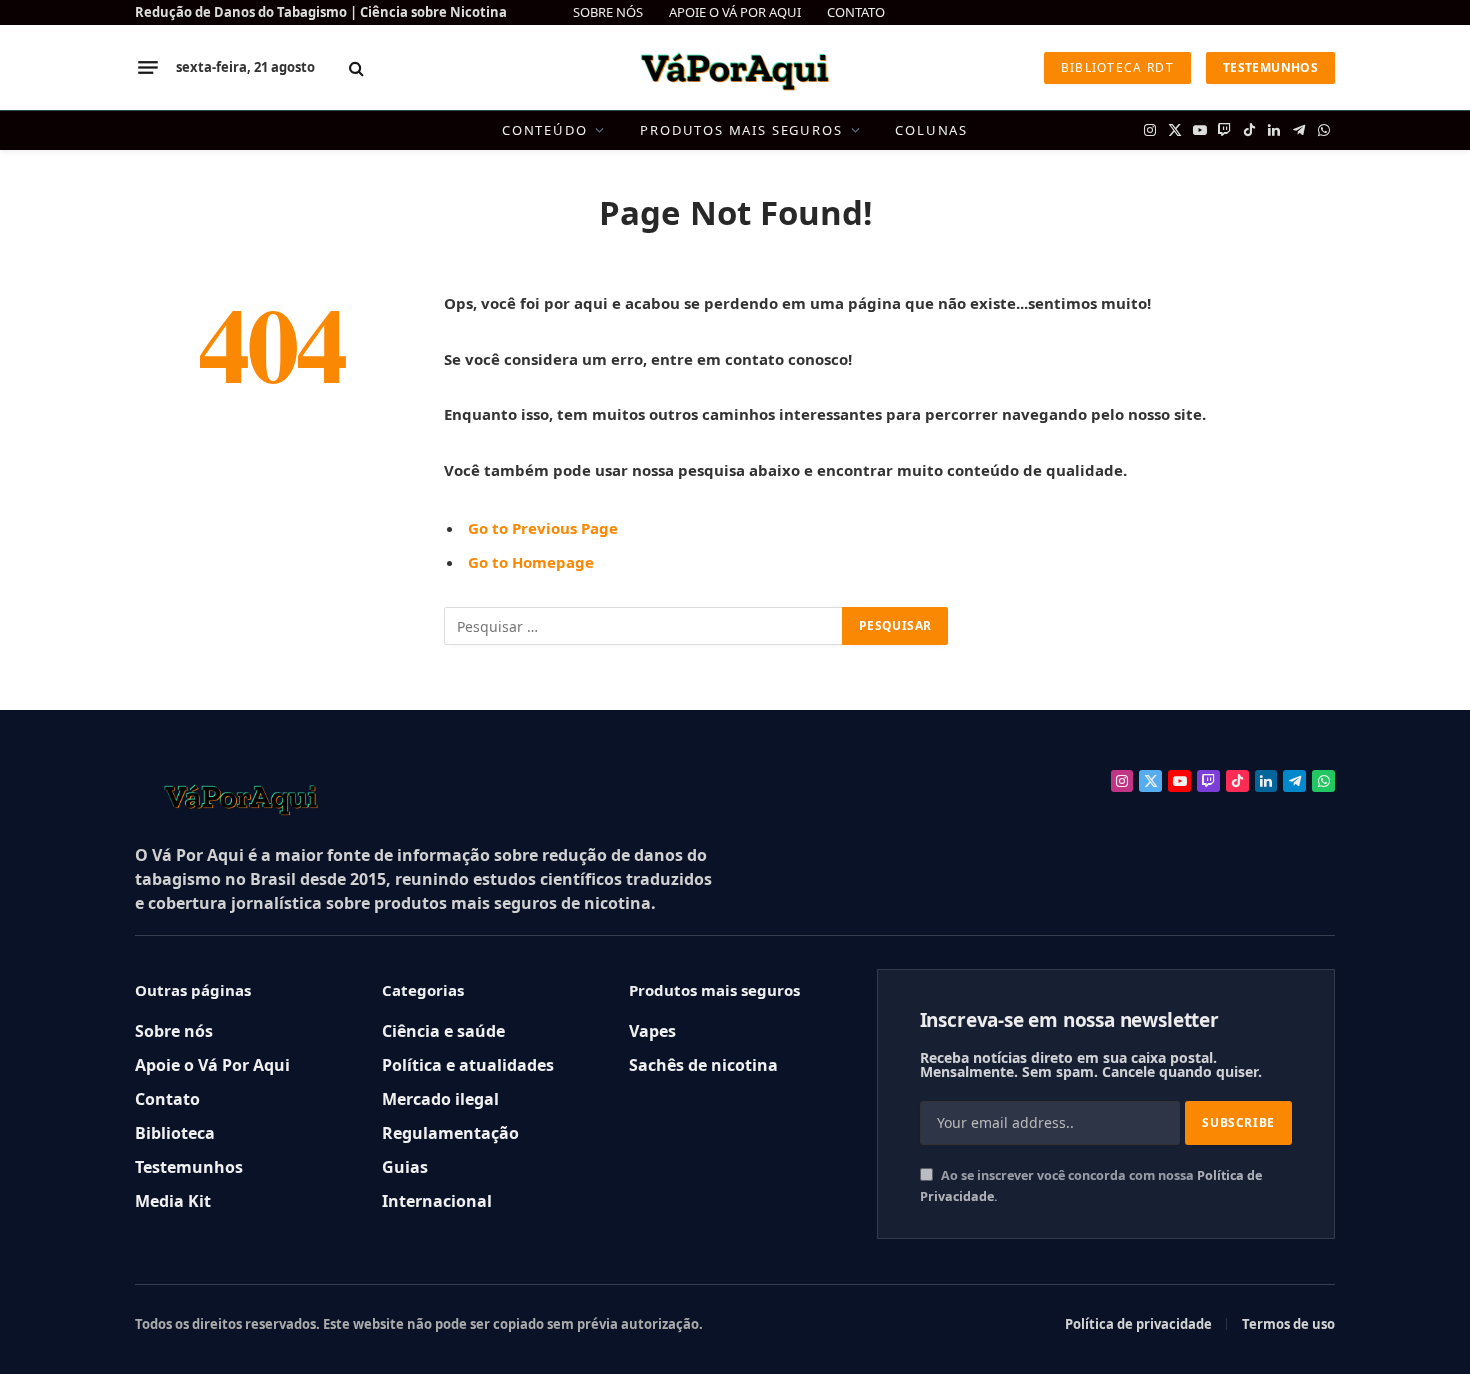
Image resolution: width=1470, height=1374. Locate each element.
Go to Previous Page (543, 528)
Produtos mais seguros (741, 130)
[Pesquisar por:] (644, 626)
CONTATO (856, 12)
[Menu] (148, 68)
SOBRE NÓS (608, 12)
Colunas (931, 130)
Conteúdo (545, 130)
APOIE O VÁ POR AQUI (735, 12)
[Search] (356, 67)
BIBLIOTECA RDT (1117, 67)
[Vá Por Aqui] (735, 67)
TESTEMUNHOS (1270, 67)
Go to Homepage (531, 562)
